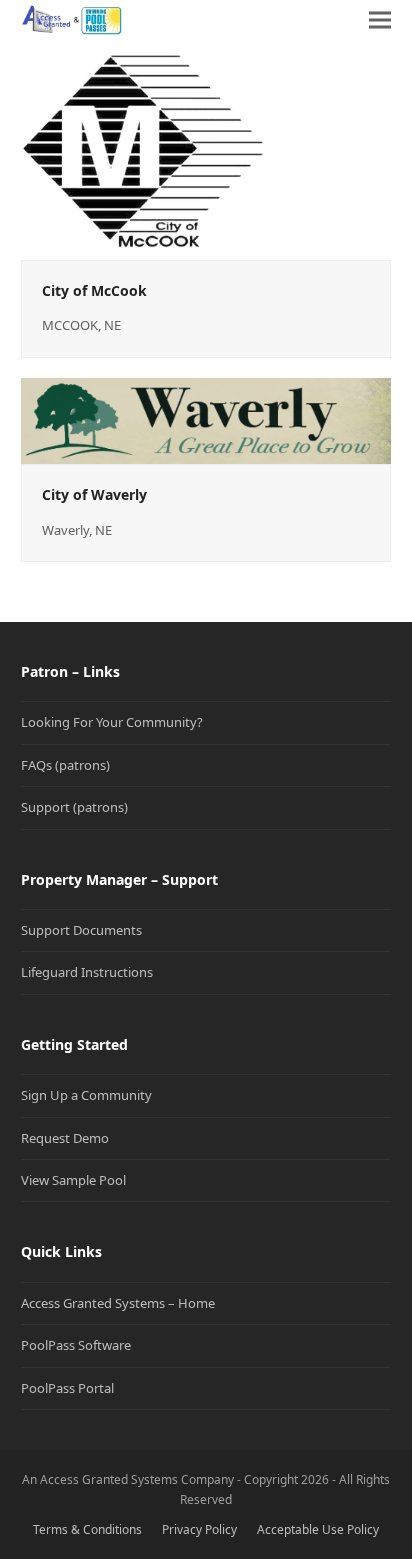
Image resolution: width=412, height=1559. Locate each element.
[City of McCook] (142, 148)
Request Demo (65, 1138)
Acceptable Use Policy (318, 1529)
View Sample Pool (73, 1180)
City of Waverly (94, 494)
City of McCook (94, 290)
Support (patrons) (74, 807)
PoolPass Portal (67, 1388)
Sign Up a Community (86, 1095)
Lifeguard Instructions (87, 972)
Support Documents (81, 930)
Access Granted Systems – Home (118, 1303)
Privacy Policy (199, 1529)
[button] (380, 19)
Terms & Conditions (87, 1529)
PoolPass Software (76, 1345)
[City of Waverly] (206, 420)
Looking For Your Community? (112, 722)
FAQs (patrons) (65, 765)
